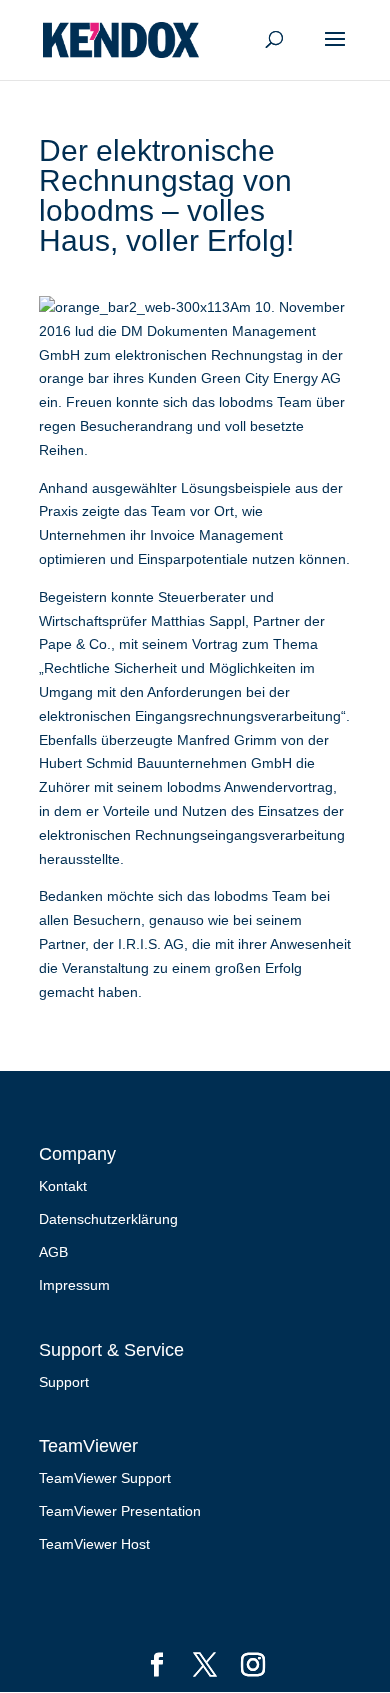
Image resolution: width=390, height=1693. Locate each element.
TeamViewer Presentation (120, 1511)
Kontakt (63, 1186)
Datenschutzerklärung (108, 1219)
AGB (53, 1252)
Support (64, 1382)
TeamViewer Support (105, 1478)
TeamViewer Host (94, 1544)
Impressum (74, 1285)
